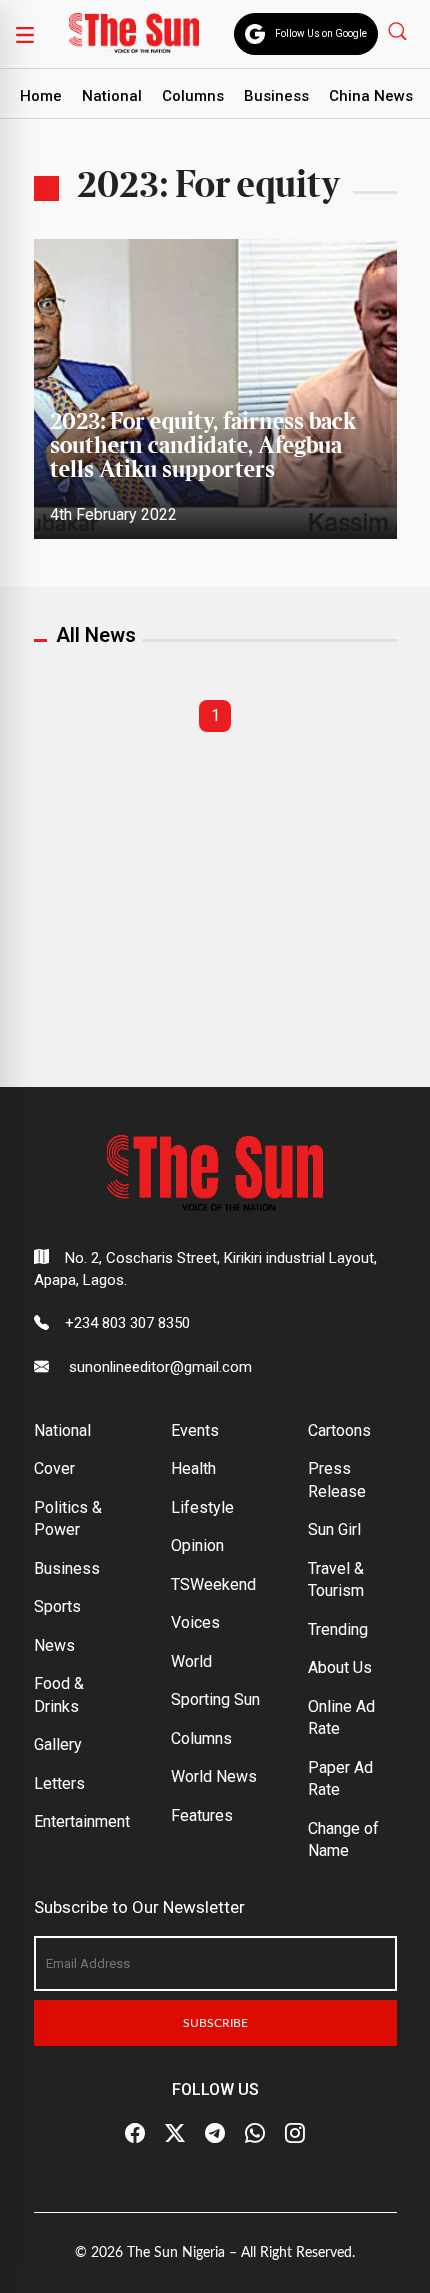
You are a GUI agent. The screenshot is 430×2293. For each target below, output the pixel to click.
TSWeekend (213, 1584)
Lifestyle (202, 1507)
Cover (54, 1468)
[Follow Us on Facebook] (135, 2133)
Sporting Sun (215, 1699)
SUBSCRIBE (215, 2023)
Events (195, 1430)
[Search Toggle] (399, 30)
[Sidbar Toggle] (25, 34)
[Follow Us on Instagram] (295, 2133)
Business (276, 96)
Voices (195, 1622)
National (112, 96)
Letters (59, 1783)
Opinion (197, 1545)
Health (193, 1468)
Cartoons (339, 1430)
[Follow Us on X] (175, 2133)
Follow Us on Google (321, 33)
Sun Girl (334, 1529)
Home (41, 96)
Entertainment (82, 1821)
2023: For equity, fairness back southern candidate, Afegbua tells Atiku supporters (203, 446)
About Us (340, 1667)
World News (214, 1776)
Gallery (58, 1744)
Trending (338, 1629)
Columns (193, 96)
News (54, 1645)
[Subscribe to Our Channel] (215, 2133)
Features (202, 1815)
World (191, 1661)
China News (371, 96)
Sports (57, 1606)
